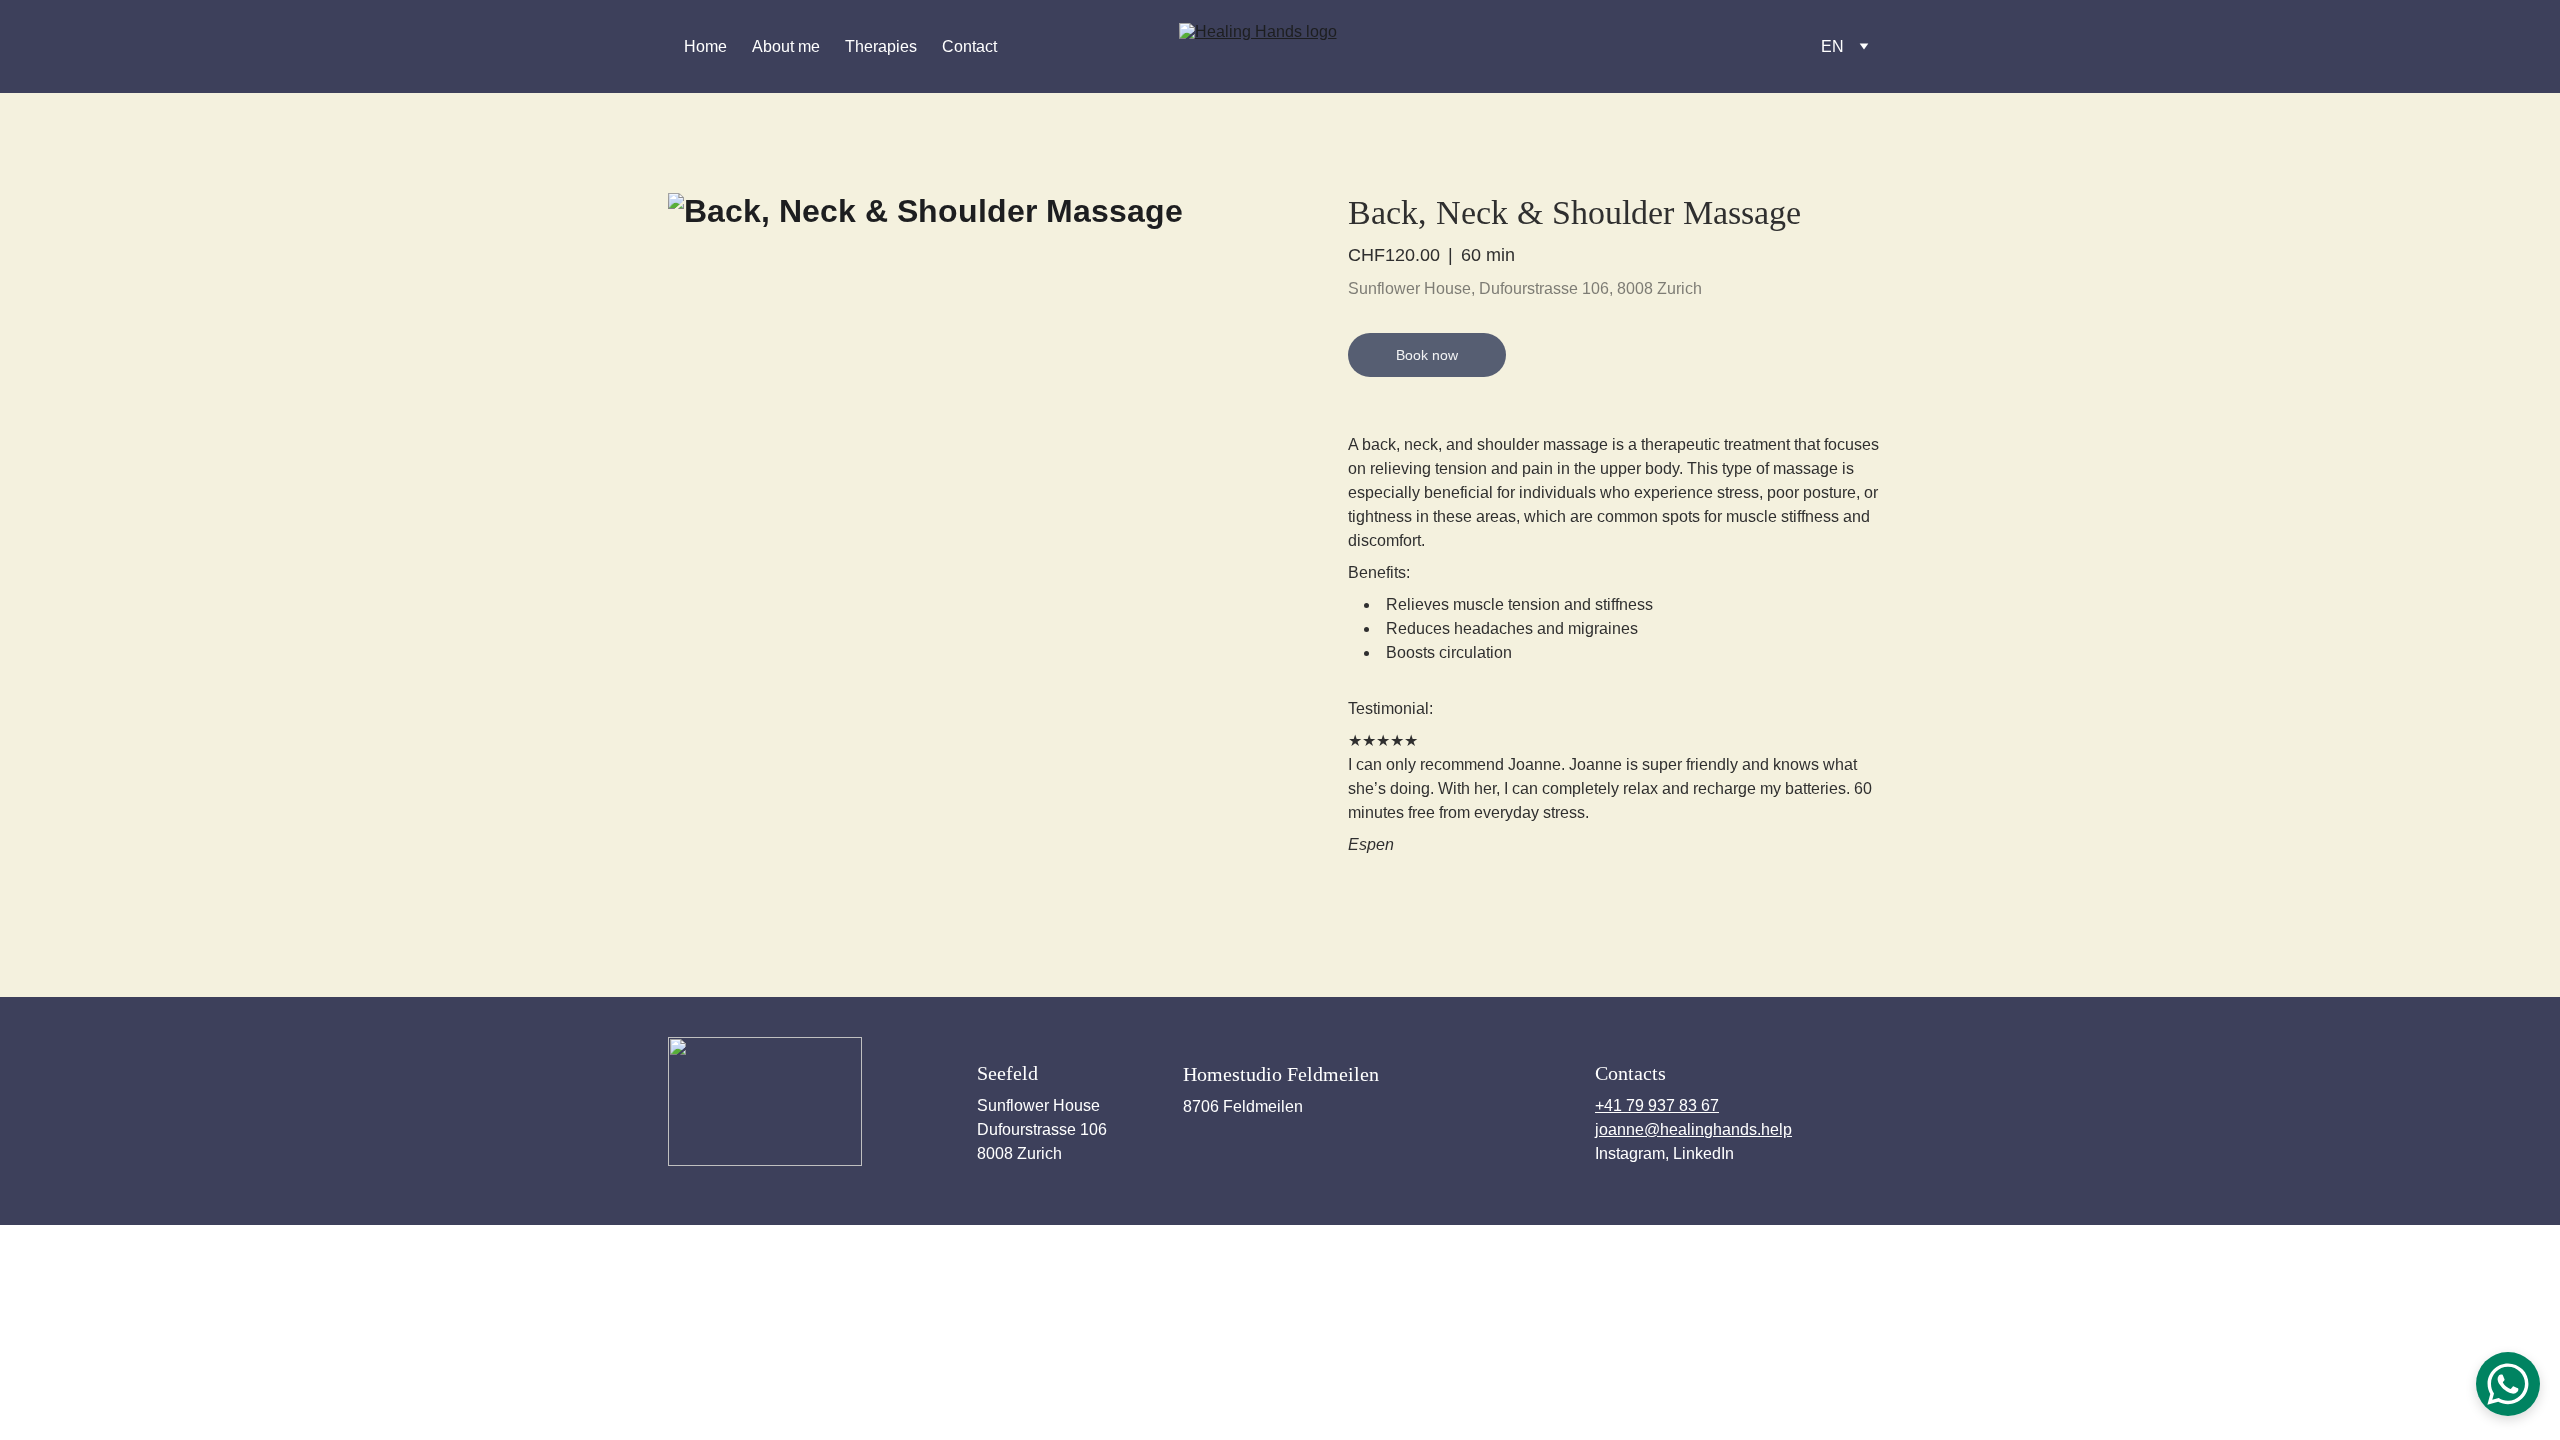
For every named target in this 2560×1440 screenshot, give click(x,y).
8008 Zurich (1019, 1153)
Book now (1427, 355)
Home (705, 46)
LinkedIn (1703, 1153)
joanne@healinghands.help (1693, 1129)
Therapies (881, 46)
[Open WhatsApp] (2508, 1384)
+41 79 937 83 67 (1657, 1105)
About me (786, 46)
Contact (969, 46)
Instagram (1630, 1153)
